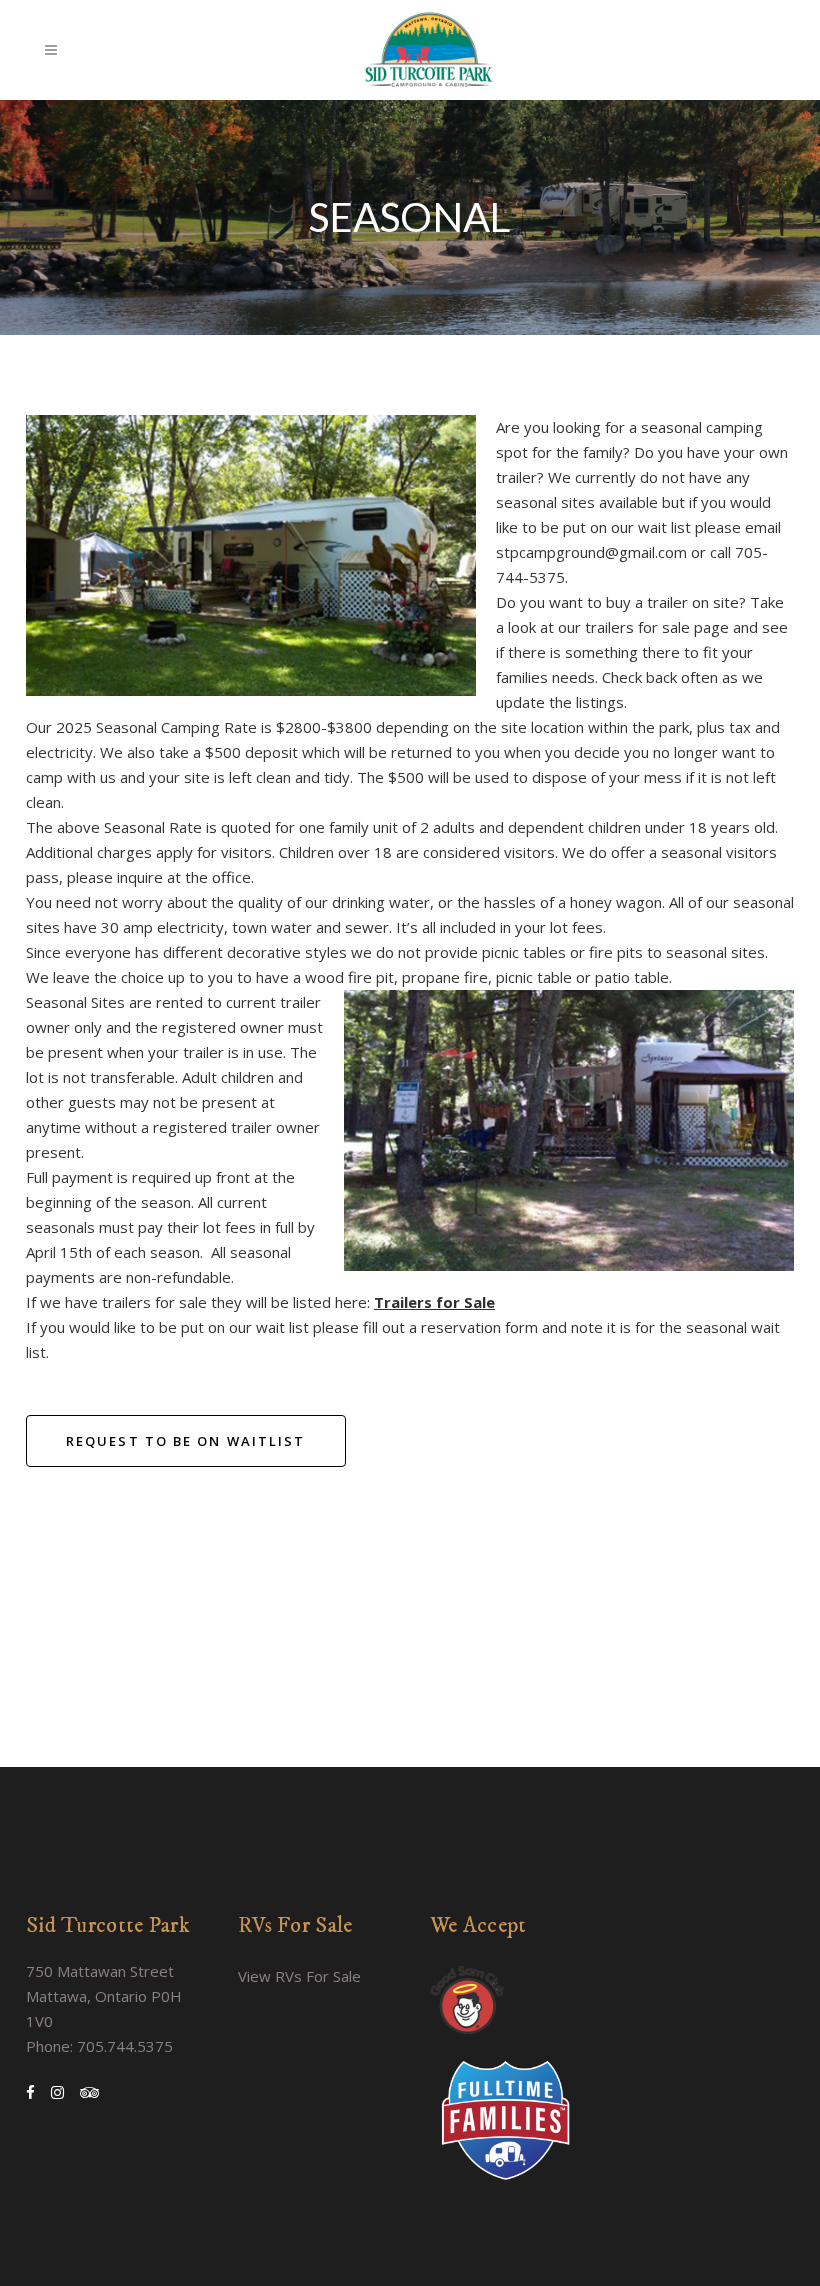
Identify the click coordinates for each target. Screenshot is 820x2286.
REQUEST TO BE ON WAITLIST (186, 1441)
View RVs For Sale (299, 1976)
